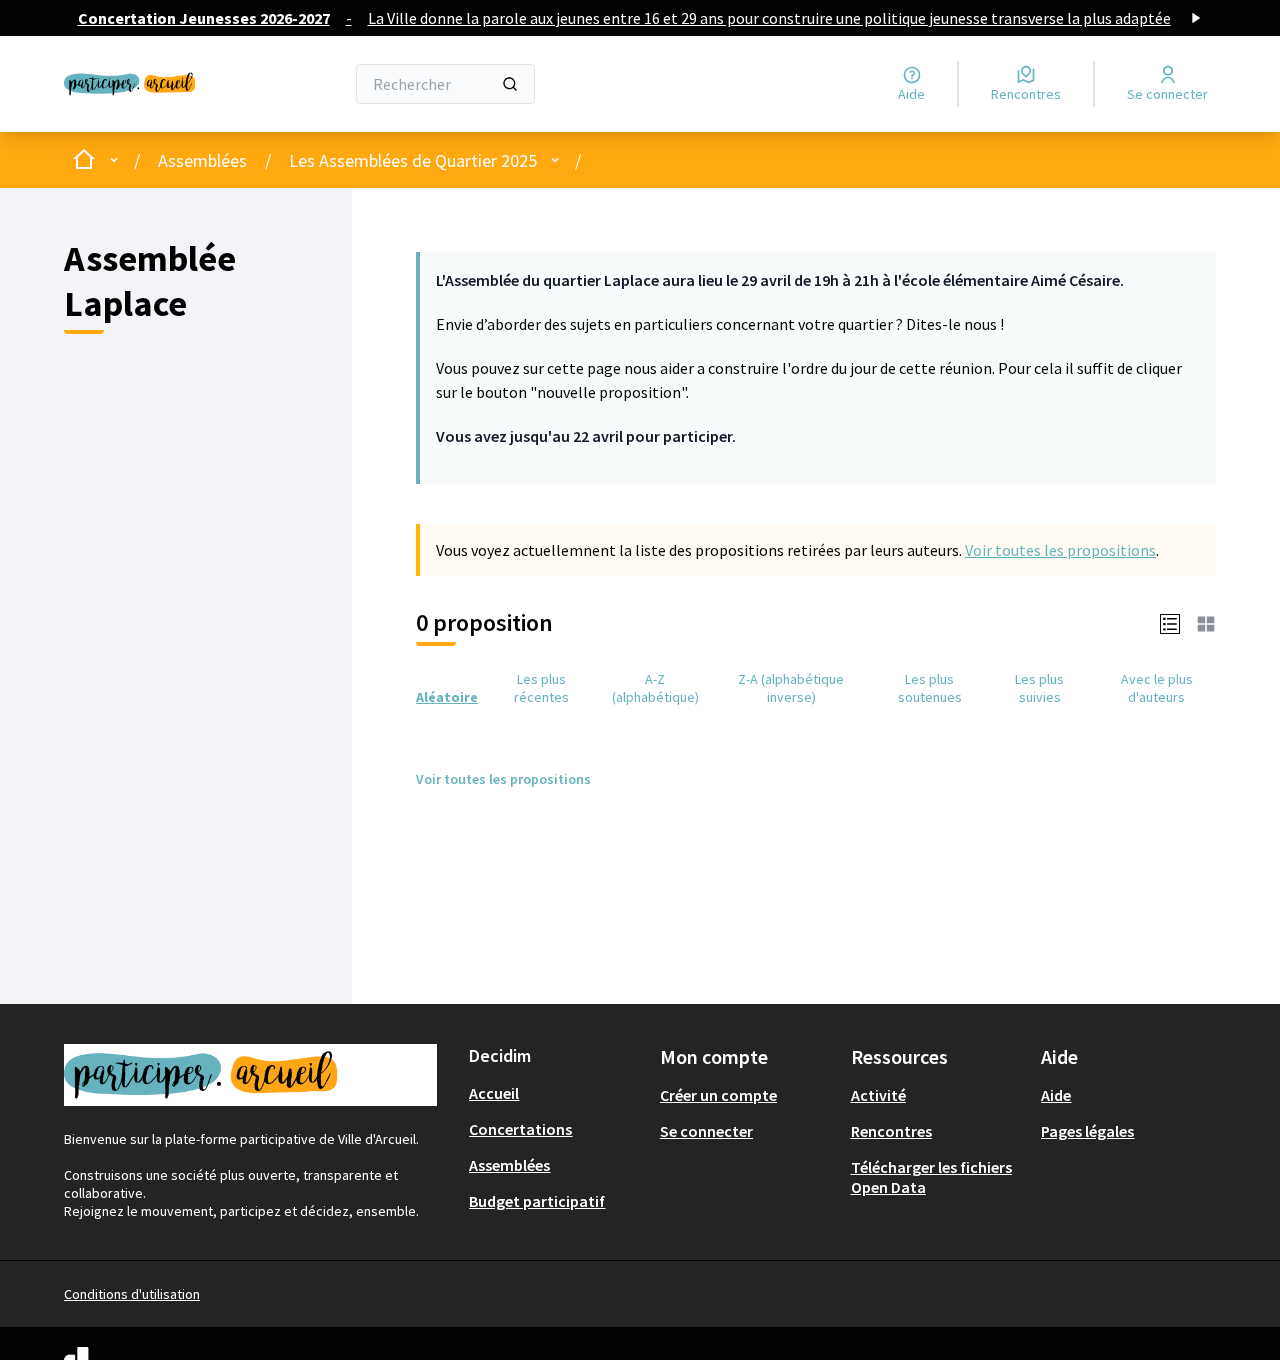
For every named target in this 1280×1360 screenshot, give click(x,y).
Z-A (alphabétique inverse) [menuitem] (791, 688)
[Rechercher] (510, 84)
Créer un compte (718, 1095)
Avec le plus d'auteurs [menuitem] (1157, 688)
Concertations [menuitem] (520, 1129)
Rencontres (891, 1131)
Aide (1056, 1095)
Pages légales (1087, 1131)
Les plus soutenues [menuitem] (930, 688)
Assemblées (202, 160)
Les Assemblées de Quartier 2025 (413, 160)
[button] (1170, 623)
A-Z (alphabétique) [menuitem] (655, 688)
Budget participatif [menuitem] (537, 1201)
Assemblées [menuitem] (509, 1165)
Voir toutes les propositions (1060, 550)
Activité (878, 1095)
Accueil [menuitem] (494, 1093)
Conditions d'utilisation (132, 1294)
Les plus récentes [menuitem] (541, 688)
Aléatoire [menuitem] (447, 697)
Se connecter (706, 1131)
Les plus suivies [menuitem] (1039, 688)
